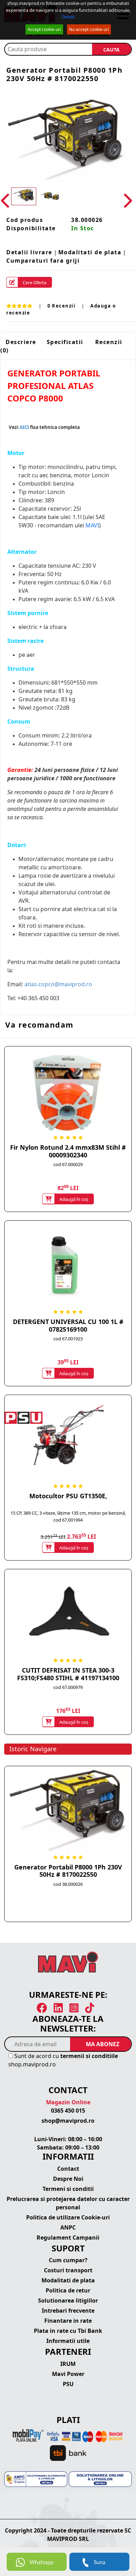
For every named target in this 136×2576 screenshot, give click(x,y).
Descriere (21, 342)
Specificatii (65, 342)
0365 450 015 (68, 2111)
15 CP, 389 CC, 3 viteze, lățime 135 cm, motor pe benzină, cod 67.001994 (68, 1516)
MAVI (92, 525)
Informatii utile (68, 2341)
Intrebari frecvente (68, 2311)
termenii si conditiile (89, 2056)
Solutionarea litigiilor (68, 2300)
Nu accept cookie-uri (89, 29)
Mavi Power (68, 2374)
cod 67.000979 (68, 1687)
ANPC (68, 2227)
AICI (24, 427)
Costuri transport (68, 2270)
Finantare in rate (68, 2321)
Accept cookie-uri (44, 29)
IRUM (68, 2364)
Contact (68, 2169)
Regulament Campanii (68, 2238)
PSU (68, 2384)
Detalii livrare (29, 252)
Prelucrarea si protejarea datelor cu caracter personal (68, 2203)
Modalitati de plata (90, 252)
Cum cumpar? (68, 2260)
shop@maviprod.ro (68, 2121)
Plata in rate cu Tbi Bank (68, 2331)
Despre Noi (68, 2179)
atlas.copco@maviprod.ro (58, 984)
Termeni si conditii (68, 2189)
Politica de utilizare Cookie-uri (68, 2217)
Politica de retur (68, 2290)
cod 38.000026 (68, 1884)
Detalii (68, 17)
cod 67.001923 (68, 1339)
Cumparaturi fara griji (43, 261)
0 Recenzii (61, 306)
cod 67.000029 (68, 1164)
